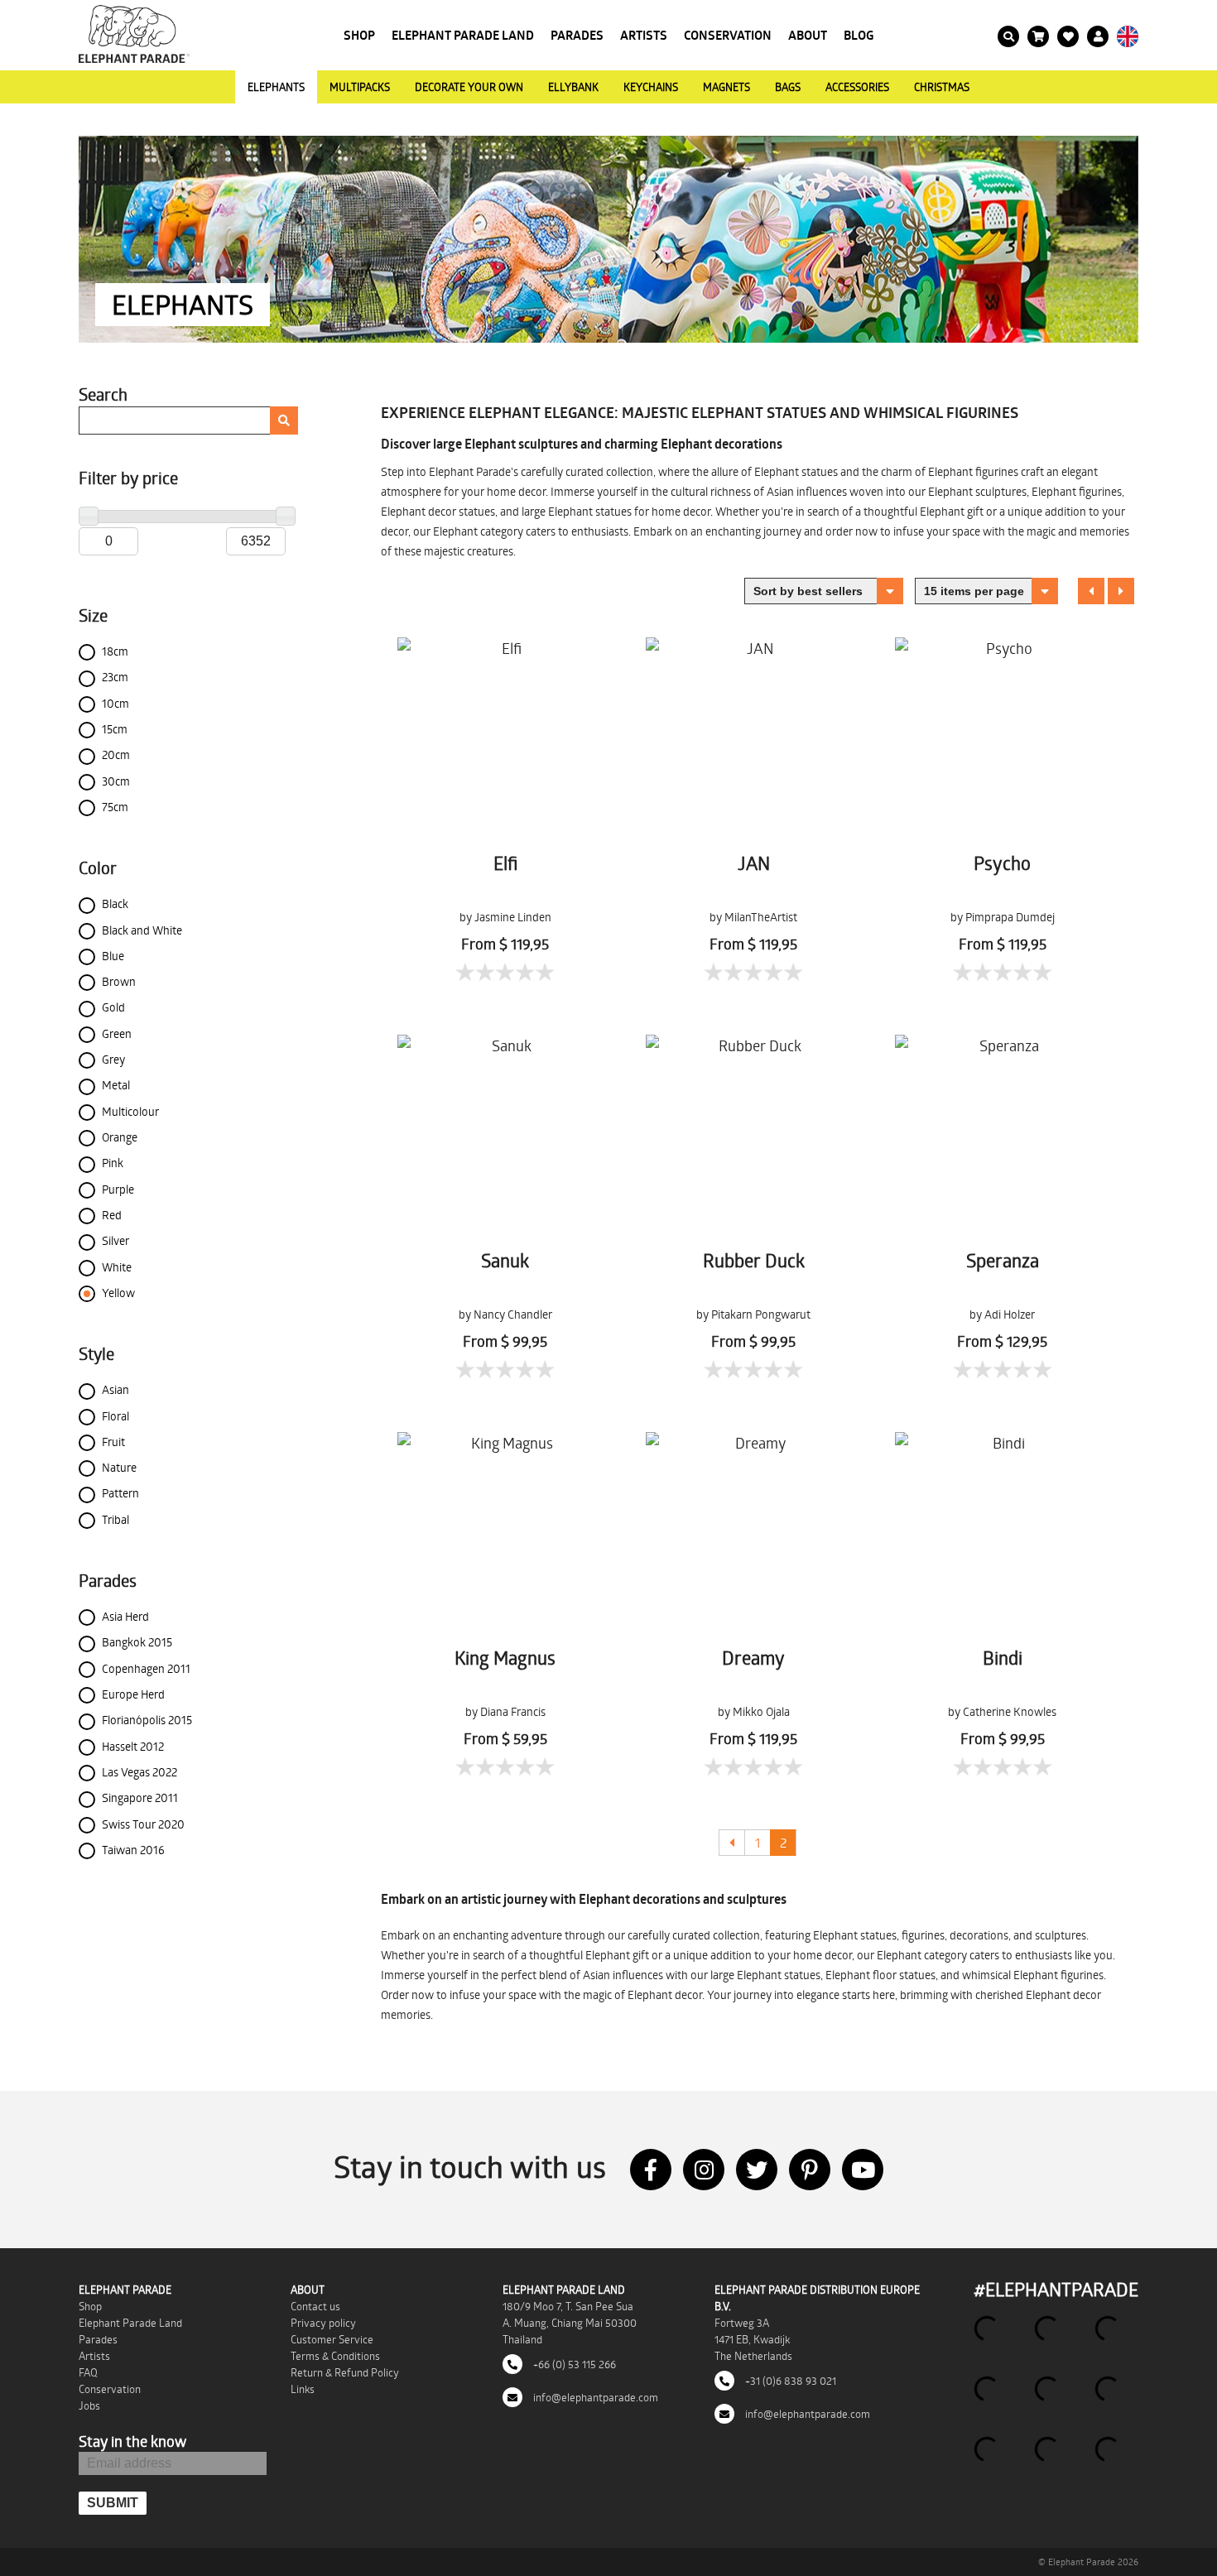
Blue (113, 956)
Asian (115, 1389)
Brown (119, 981)
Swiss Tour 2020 (143, 1824)
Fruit (113, 1442)
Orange (120, 1137)
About (808, 35)
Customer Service (332, 2339)
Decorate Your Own (469, 87)
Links (303, 2389)
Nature (119, 1467)
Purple (118, 1189)
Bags (788, 87)
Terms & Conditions (335, 2356)
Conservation (728, 35)
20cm (116, 755)
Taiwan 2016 (133, 1850)
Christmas (942, 87)
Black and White (142, 930)
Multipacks (360, 87)
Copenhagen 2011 (146, 1668)
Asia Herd (125, 1616)
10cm (115, 703)
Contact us (315, 2306)
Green (117, 1033)
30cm (116, 781)
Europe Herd (133, 1694)
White (117, 1267)
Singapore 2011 (140, 1797)
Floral (115, 1416)
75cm (115, 807)
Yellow (118, 1293)
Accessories (857, 87)
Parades (577, 35)
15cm (115, 729)
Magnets (726, 87)
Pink (113, 1163)
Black (115, 904)
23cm (115, 677)
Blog (859, 35)
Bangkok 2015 (137, 1642)
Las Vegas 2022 (139, 1772)
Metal (116, 1085)
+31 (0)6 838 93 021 (789, 2381)
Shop (359, 35)
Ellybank (573, 87)
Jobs (89, 2405)
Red (112, 1215)
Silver (115, 1240)
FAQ (88, 2372)
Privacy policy (323, 2323)
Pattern (120, 1493)
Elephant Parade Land (463, 35)
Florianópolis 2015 (147, 1720)
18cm (115, 651)
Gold (113, 1007)
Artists (644, 35)
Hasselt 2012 (133, 1746)
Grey (113, 1059)
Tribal (115, 1519)
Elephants (276, 87)
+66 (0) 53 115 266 (573, 2364)
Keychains (651, 87)
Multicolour (130, 1111)
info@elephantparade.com (594, 2397)
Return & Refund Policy (345, 2372)
